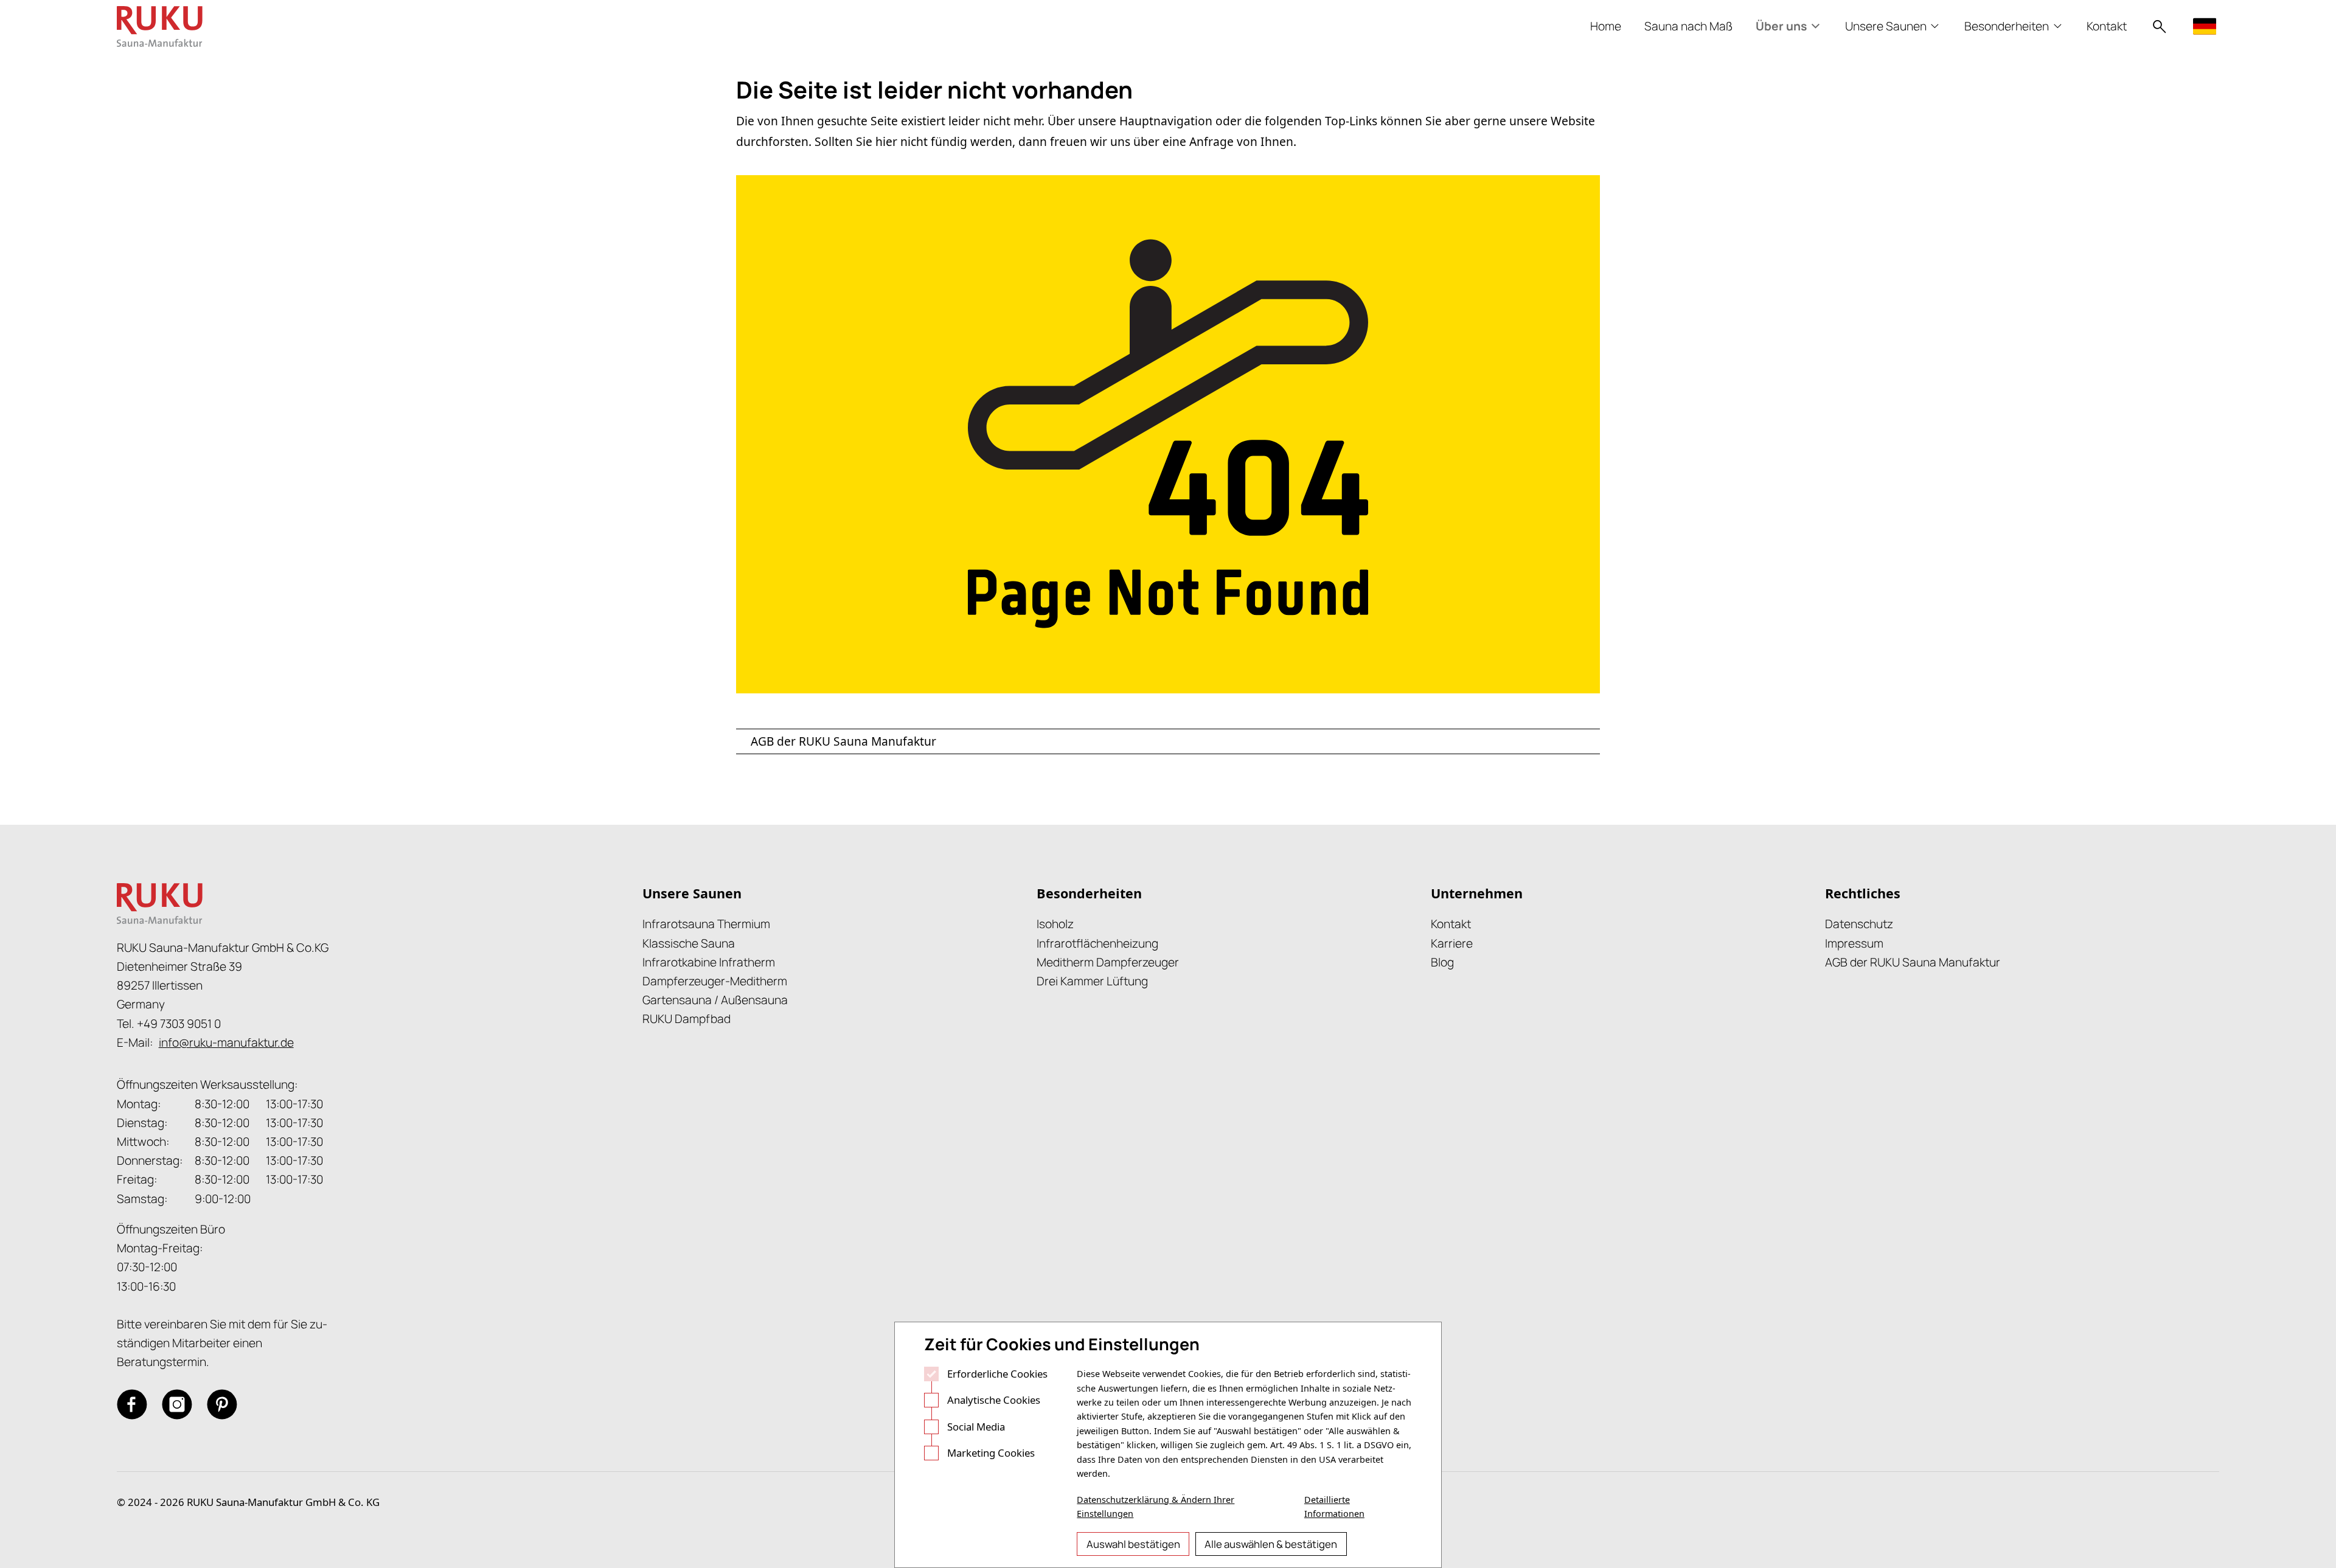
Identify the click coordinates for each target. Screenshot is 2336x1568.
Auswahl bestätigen (1133, 1544)
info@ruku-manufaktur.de (226, 1042)
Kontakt (1451, 924)
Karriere (1452, 943)
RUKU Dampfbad (687, 1019)
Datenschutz (1859, 924)
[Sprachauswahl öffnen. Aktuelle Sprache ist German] (2206, 26)
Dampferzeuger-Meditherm (715, 981)
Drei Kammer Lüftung (1092, 981)
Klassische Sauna (689, 943)
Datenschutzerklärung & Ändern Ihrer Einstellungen (1156, 1506)
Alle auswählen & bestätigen (1271, 1544)
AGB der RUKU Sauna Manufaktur (843, 741)
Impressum (1854, 943)
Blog (1442, 962)
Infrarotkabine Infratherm (709, 962)
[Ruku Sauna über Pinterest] (222, 1404)
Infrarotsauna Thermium (706, 924)
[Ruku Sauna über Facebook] (132, 1404)
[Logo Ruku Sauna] (160, 26)
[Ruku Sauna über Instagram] (177, 1404)
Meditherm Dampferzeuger (1108, 962)
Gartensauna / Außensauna (715, 1000)
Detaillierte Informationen (1334, 1506)
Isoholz (1055, 924)
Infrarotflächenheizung (1097, 943)
